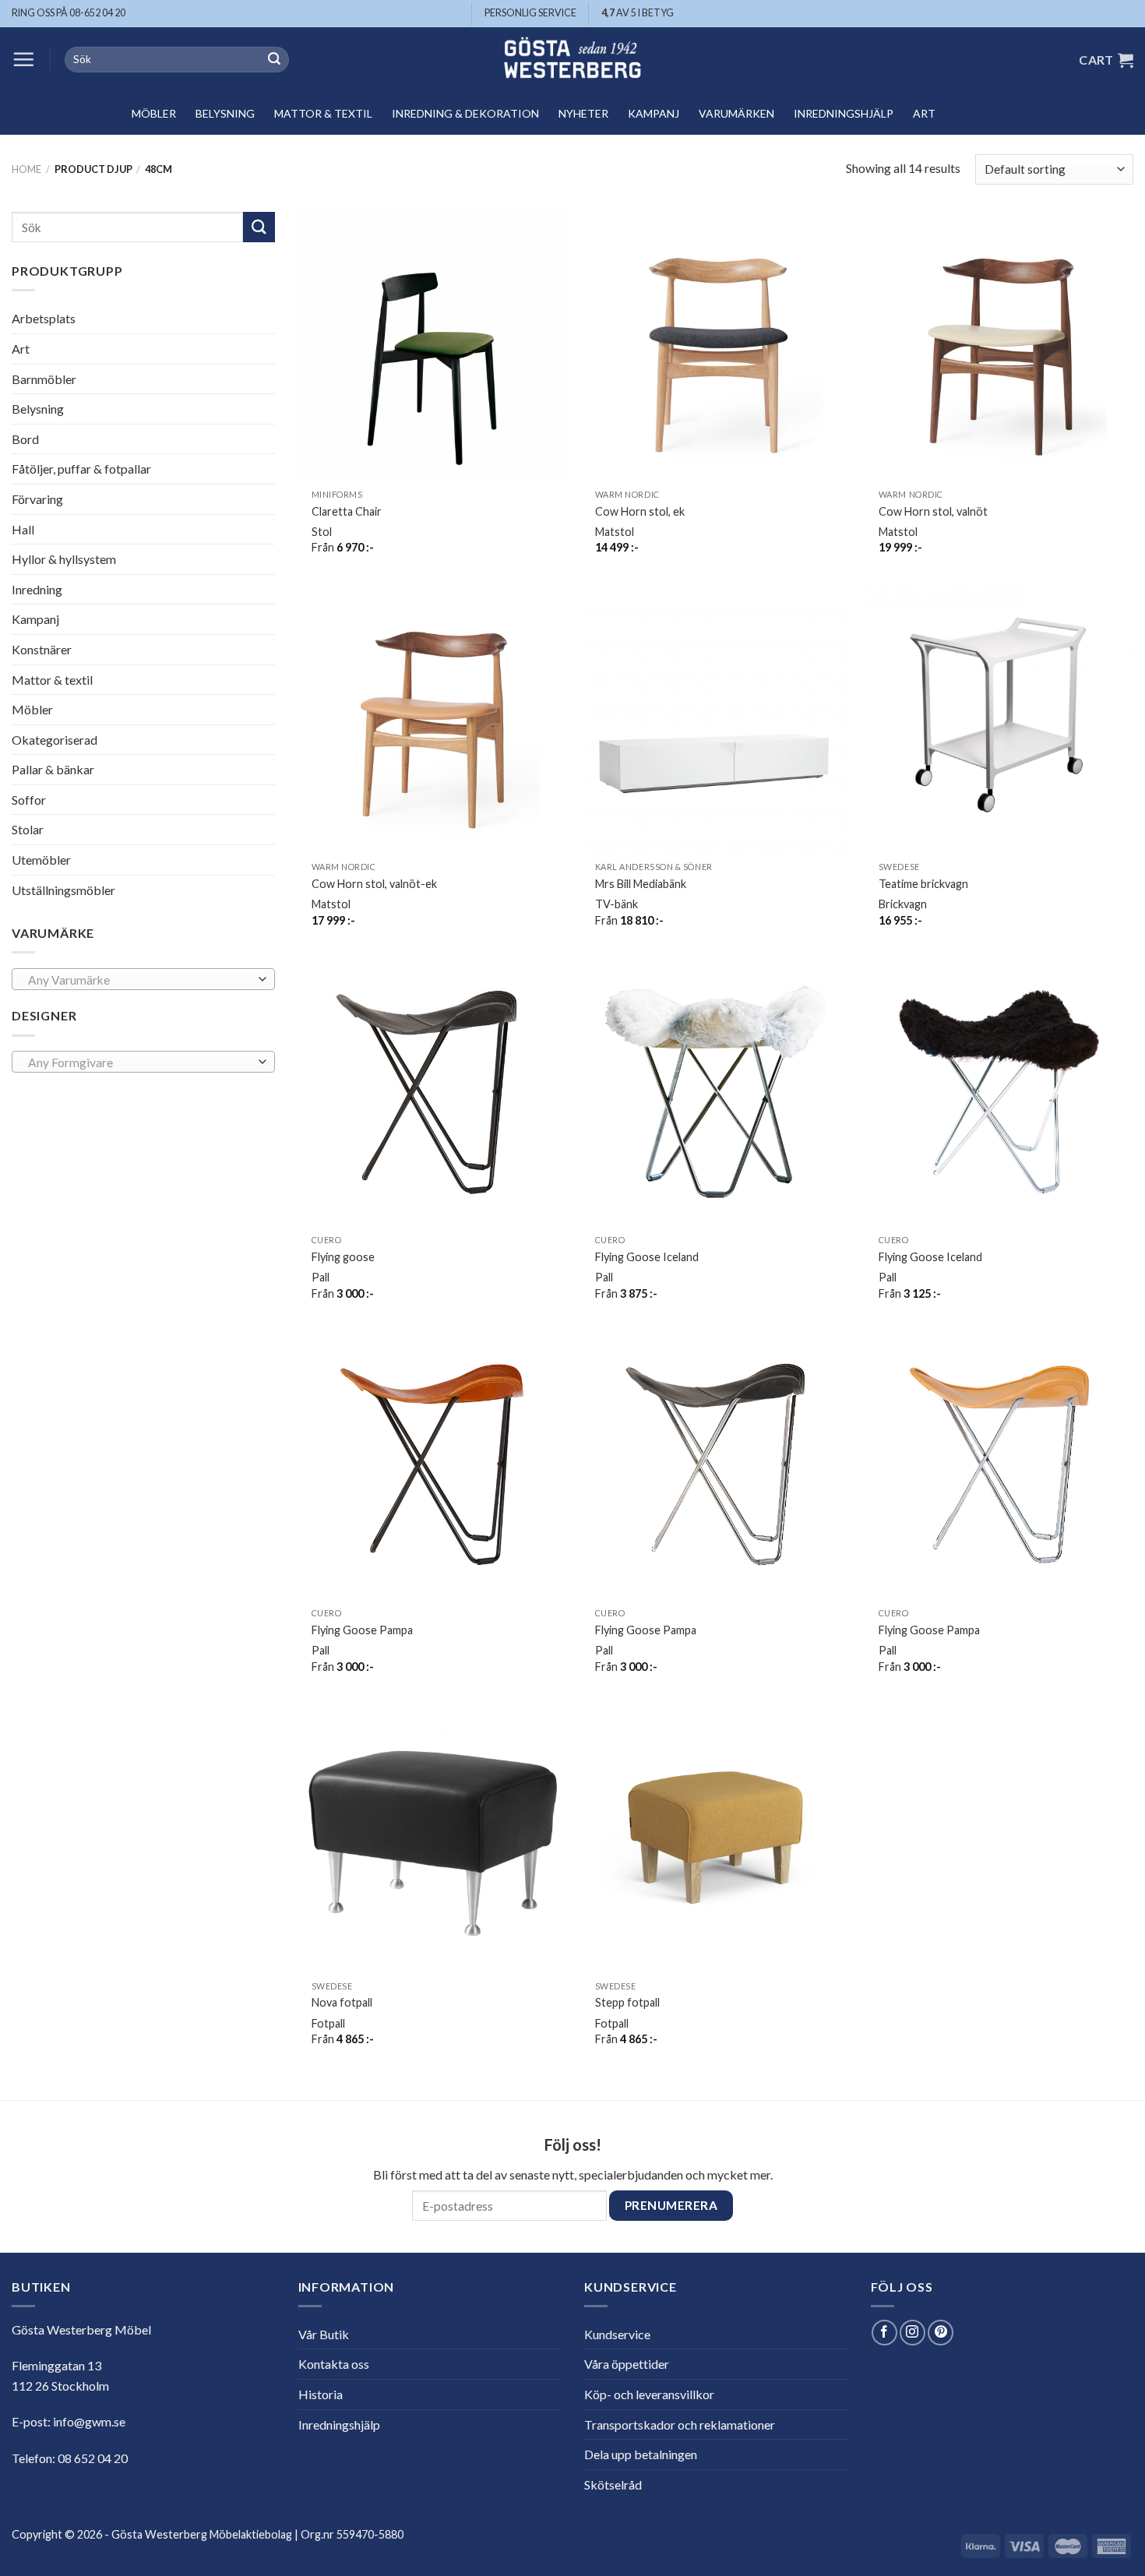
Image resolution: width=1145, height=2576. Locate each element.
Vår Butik (324, 2334)
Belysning (225, 113)
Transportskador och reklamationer (680, 2424)
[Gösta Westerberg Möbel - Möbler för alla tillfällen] (572, 60)
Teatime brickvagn (923, 884)
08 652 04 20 (93, 2458)
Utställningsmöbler (63, 890)
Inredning (37, 589)
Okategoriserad (55, 740)
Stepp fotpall (627, 2002)
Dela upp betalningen (641, 2454)
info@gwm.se (89, 2421)
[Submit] (274, 60)
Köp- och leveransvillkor (649, 2394)
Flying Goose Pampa (362, 1630)
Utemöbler (41, 860)
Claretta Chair (347, 511)
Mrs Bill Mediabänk (641, 884)
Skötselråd (613, 2484)
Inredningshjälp (844, 113)
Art (924, 113)
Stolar (28, 829)
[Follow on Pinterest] (941, 2333)
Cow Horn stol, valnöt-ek (374, 884)
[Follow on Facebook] (884, 2333)
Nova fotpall (342, 2002)
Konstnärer (42, 649)
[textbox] (139, 980)
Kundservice (617, 2334)
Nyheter (583, 113)
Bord (25, 439)
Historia (321, 2394)
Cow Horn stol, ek (640, 511)
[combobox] (143, 979)
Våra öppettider (627, 2364)
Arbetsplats (44, 318)
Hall (23, 529)
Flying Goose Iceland (647, 1257)
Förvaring (37, 499)
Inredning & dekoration (465, 113)
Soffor (29, 800)
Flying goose (343, 1257)
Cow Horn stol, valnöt (933, 511)
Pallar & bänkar (53, 769)
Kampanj (654, 113)
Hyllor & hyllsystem (64, 559)
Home (26, 169)
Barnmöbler (44, 378)
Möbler (154, 113)
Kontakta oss (334, 2364)
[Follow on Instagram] (912, 2333)
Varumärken (736, 113)
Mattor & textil (323, 113)
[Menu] (23, 59)
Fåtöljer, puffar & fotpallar (81, 469)
